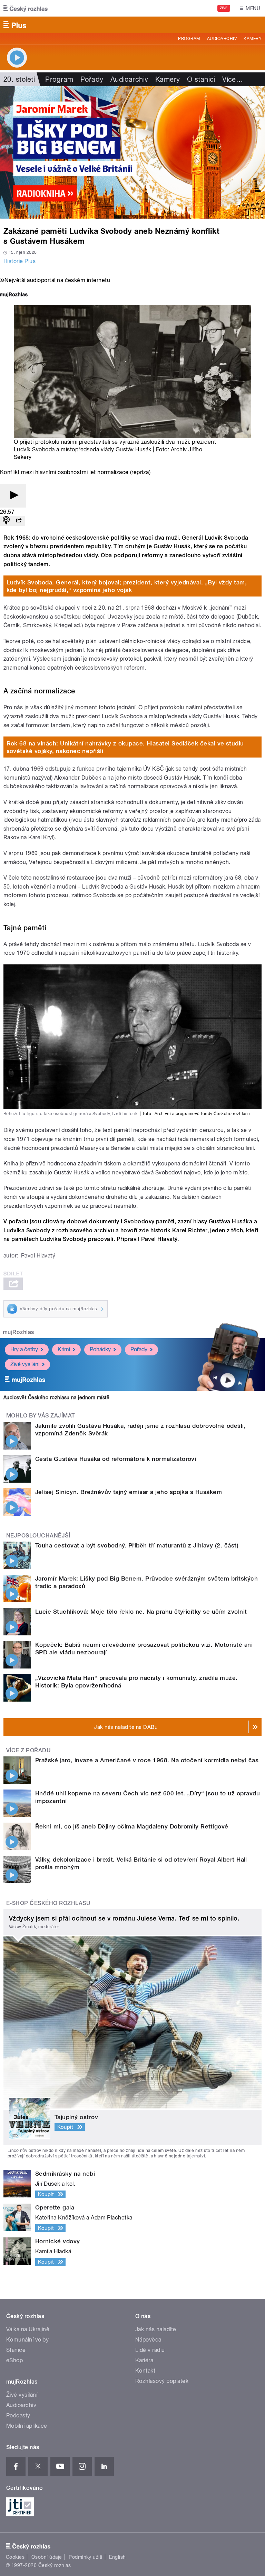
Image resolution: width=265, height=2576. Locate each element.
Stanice (16, 2350)
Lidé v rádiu (150, 2350)
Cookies (15, 2557)
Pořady (92, 79)
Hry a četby (24, 1349)
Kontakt (145, 2371)
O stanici (201, 79)
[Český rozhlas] (26, 8)
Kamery (253, 39)
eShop (14, 2360)
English (117, 2557)
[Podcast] (6, 521)
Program (189, 39)
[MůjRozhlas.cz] (14, 295)
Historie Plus (19, 261)
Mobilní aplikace (27, 2426)
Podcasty (18, 2415)
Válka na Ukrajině (28, 2329)
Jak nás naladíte (156, 2329)
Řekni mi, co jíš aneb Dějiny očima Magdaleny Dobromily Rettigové (132, 1826)
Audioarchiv (222, 39)
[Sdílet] (19, 521)
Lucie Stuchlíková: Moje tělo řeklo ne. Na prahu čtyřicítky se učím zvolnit (141, 1612)
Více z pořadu (28, 1750)
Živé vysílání (25, 1364)
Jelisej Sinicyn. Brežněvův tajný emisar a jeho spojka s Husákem (129, 1492)
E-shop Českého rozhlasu (48, 1903)
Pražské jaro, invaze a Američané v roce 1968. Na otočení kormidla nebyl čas (147, 1760)
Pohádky (100, 1349)
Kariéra (144, 2360)
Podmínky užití (86, 2557)
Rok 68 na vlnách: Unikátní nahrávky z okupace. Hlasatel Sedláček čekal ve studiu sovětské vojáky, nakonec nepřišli (125, 747)
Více (233, 79)
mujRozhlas (18, 1332)
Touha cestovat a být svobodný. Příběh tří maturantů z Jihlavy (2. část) (137, 1545)
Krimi (64, 1349)
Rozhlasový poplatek (162, 2381)
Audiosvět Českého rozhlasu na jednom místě (56, 1397)
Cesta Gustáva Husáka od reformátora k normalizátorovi (116, 1459)
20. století (19, 79)
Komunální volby (27, 2340)
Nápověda (148, 2340)
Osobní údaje (47, 2557)
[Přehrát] (13, 496)
